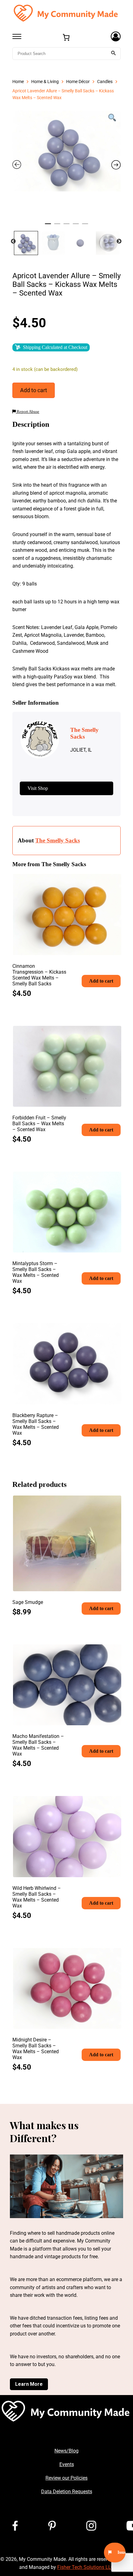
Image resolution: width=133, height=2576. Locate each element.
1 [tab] (48, 226)
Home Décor (78, 82)
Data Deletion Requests (67, 2492)
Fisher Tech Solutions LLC (86, 2567)
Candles (105, 82)
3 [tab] (66, 226)
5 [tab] (85, 226)
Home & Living (45, 82)
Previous (13, 241)
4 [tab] (76, 226)
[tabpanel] (66, 151)
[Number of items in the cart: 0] (66, 37)
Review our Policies (66, 2478)
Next (119, 241)
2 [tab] (57, 226)
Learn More (29, 2384)
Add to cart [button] (101, 981)
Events (67, 2464)
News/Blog (66, 2451)
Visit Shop (38, 788)
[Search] (114, 54)
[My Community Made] (66, 13)
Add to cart (34, 390)
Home (18, 82)
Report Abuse (28, 412)
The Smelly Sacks (58, 840)
